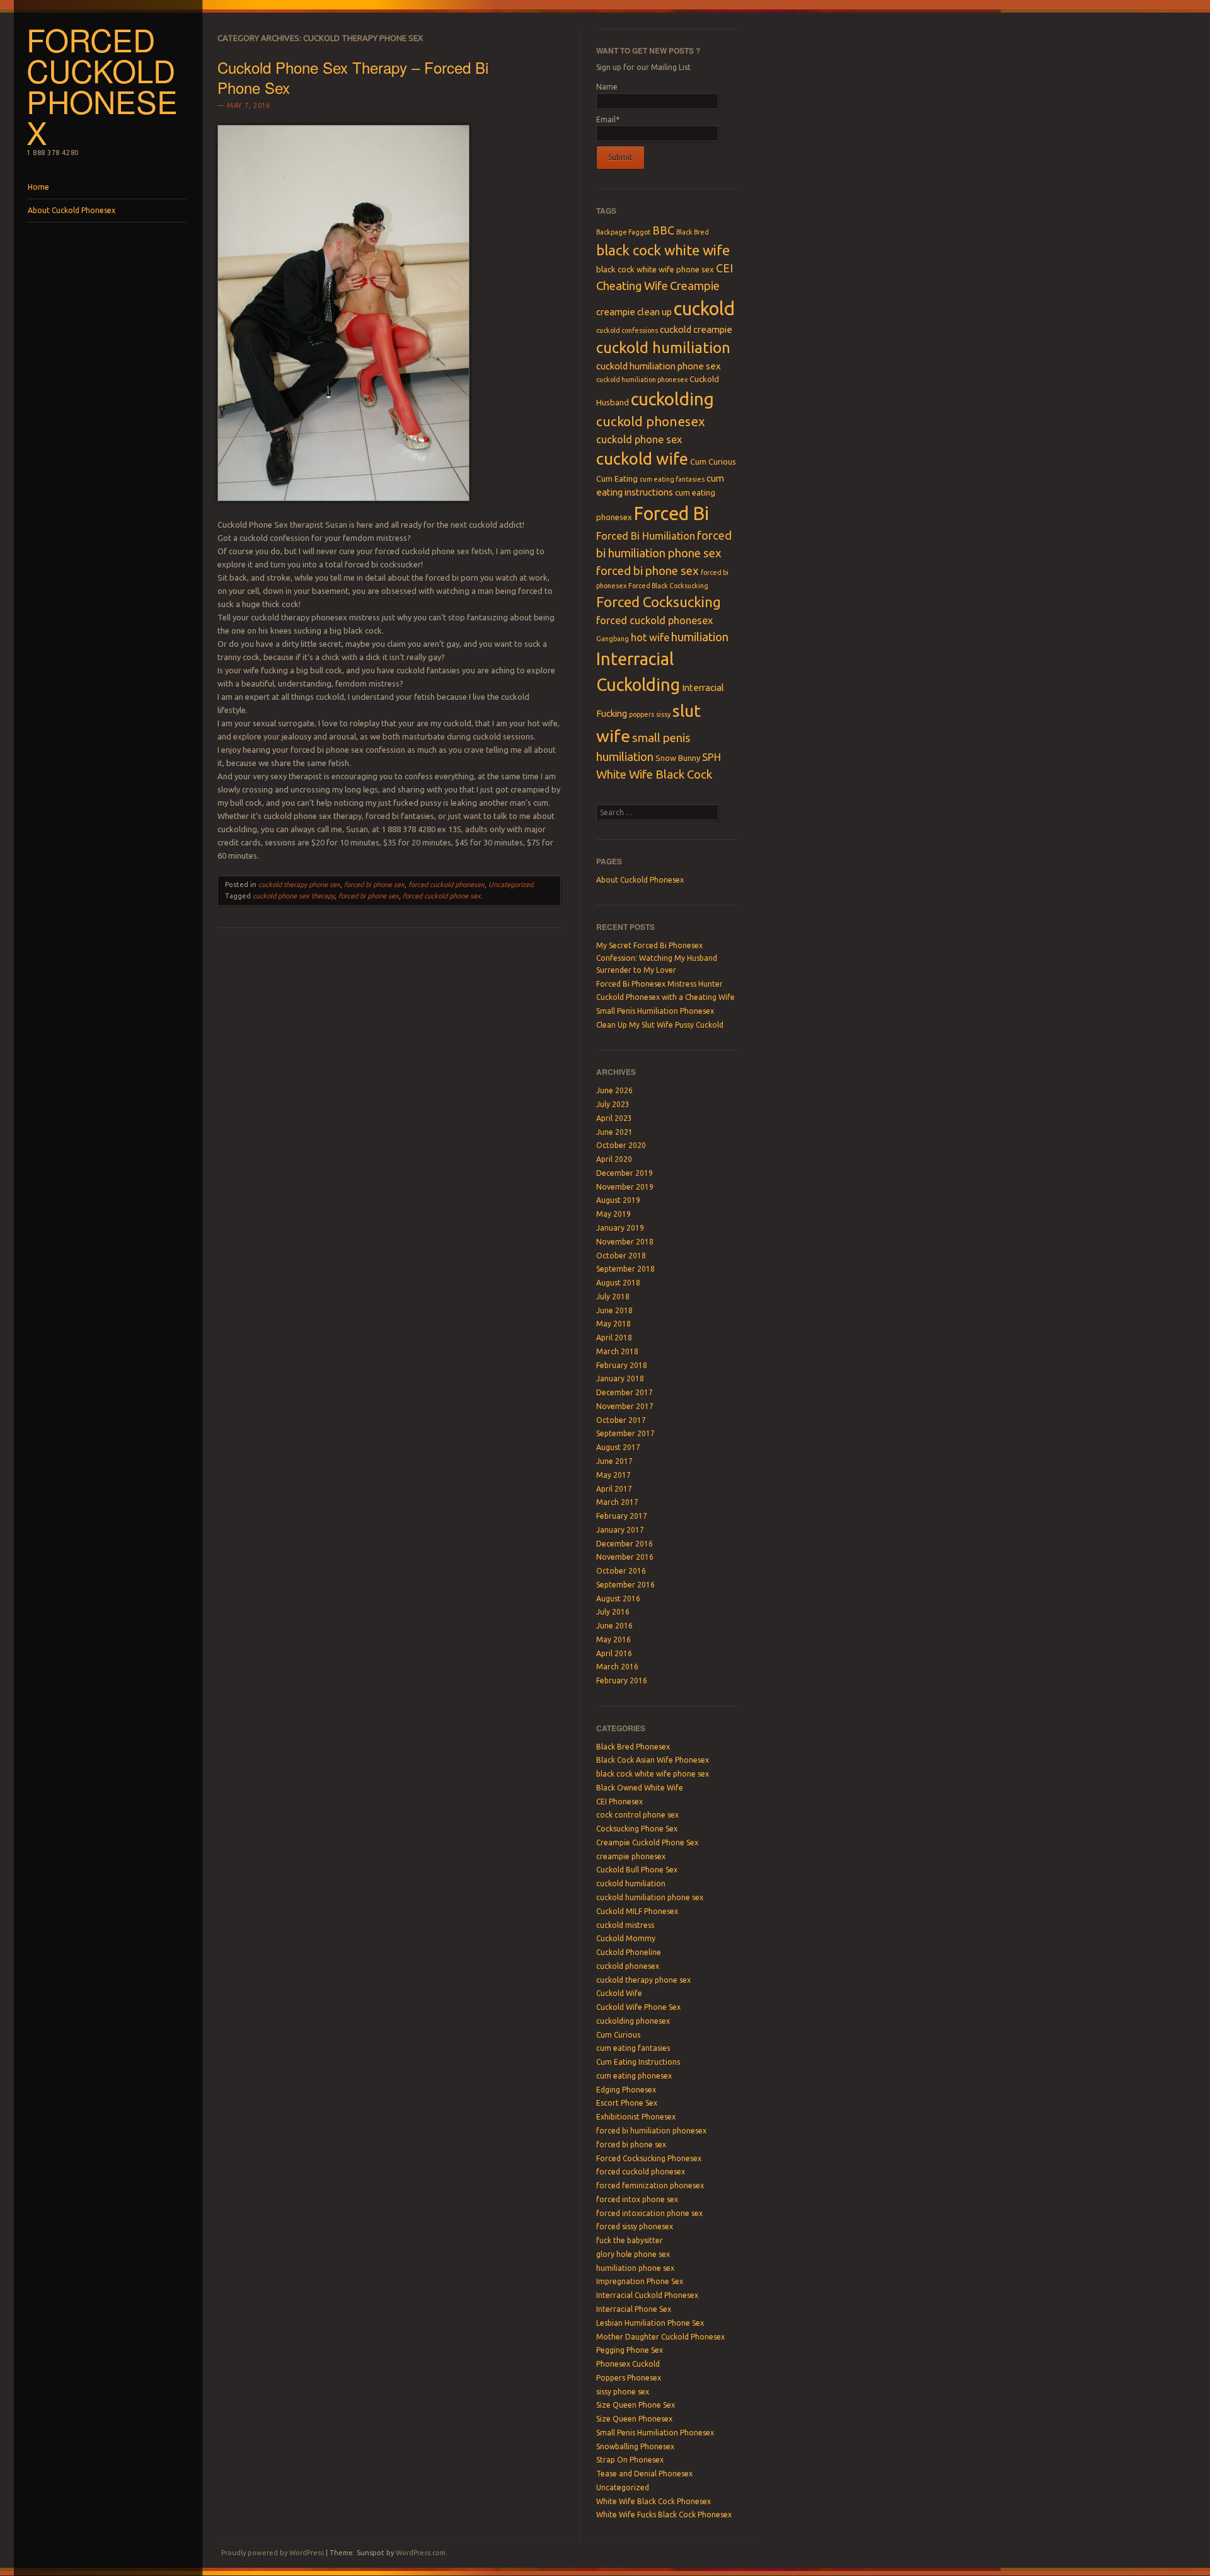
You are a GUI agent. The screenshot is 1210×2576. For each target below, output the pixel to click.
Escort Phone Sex (627, 2103)
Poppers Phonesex (629, 2378)
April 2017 (614, 1489)
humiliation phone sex (635, 2268)
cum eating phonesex (634, 2076)
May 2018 (614, 1324)
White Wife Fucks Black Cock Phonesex (664, 2515)
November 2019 (625, 1187)
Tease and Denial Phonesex (644, 2474)
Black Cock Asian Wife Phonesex (653, 1760)
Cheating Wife (632, 286)
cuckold (704, 309)
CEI (724, 268)
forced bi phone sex (374, 885)
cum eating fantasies (672, 479)
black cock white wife (663, 250)
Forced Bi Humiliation (646, 536)
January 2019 (620, 1228)
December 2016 (625, 1544)
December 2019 (625, 1173)
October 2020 (621, 1145)
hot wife (650, 637)
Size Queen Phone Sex (636, 2405)
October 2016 (621, 1571)
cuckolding (672, 399)
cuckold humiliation (663, 348)
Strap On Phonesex (630, 2460)
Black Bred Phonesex (633, 1747)
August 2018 (618, 1283)
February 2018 (622, 1365)
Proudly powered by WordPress (273, 2553)
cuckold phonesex (651, 421)
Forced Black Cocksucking (668, 586)
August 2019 (618, 1200)
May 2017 (614, 1475)
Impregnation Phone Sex (640, 2281)
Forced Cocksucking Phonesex (649, 2158)
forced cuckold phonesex (447, 885)
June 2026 (614, 1090)
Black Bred (693, 232)
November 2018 (625, 1242)
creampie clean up (634, 312)
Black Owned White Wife (640, 1788)
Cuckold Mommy (626, 1938)
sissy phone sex (623, 2392)
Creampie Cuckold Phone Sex (647, 1842)
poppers (642, 714)
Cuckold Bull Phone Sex (637, 1870)
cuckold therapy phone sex (299, 885)
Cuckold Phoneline (629, 1952)
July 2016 (613, 1612)
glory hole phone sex (633, 2254)
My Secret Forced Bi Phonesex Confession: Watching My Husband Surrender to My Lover (657, 958)
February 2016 (622, 1680)
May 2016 (614, 1639)
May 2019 (614, 1214)
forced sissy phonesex (635, 2226)
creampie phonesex (631, 1856)
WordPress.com (421, 2553)
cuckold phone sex (639, 439)
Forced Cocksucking (659, 602)
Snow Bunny (678, 758)
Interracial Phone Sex (634, 2309)
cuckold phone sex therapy (294, 896)
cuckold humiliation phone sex (659, 366)
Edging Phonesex (626, 2090)
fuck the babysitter (630, 2240)
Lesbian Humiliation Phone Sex (650, 2323)
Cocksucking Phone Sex (637, 1829)
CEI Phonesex (619, 1801)
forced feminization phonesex (650, 2185)
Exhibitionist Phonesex (636, 2117)
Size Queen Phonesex (634, 2419)
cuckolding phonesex (633, 2021)
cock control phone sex (637, 1815)
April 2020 (614, 1159)
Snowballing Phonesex (635, 2446)
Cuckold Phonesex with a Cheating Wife (665, 997)
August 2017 (618, 1447)
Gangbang (613, 639)
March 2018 (617, 1351)
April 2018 (614, 1337)
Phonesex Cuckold (628, 2364)
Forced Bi (671, 513)
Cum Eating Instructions (638, 2062)
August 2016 (618, 1598)
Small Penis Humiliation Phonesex (655, 1011)
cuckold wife (642, 459)
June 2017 (614, 1461)
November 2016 (625, 1557)
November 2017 (625, 1406)
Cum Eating (617, 479)
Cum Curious (713, 461)
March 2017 (617, 1502)
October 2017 (621, 1420)
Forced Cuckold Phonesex (102, 85)
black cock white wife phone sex (655, 269)
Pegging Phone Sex (630, 2350)
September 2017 (625, 1433)
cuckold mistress (625, 1925)
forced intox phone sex (637, 2199)
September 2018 (625, 1269)
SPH (712, 757)
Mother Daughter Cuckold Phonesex (660, 2337)
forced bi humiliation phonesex (651, 2131)
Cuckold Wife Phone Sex (638, 2007)
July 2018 (613, 1297)
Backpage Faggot (623, 232)
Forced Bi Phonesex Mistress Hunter (660, 984)
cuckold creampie (696, 329)
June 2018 (614, 1310)
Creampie (695, 286)
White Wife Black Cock (654, 775)
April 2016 (614, 1653)
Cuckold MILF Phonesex (637, 1911)
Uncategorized (511, 885)
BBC (663, 230)
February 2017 (622, 1516)
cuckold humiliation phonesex (642, 380)
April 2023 (614, 1118)
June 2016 (614, 1626)
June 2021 (614, 1132)
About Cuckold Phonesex (72, 210)
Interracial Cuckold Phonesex (647, 2295)
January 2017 (620, 1530)
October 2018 (621, 1256)
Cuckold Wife (619, 1993)
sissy (663, 714)
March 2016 (617, 1667)
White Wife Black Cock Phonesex (654, 2501)
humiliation (700, 637)
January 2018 (620, 1378)
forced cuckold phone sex (442, 896)
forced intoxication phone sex (649, 2213)
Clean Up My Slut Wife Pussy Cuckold (660, 1025)
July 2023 (613, 1104)
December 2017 (625, 1392)
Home (38, 187)
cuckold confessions (627, 330)
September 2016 (625, 1585)
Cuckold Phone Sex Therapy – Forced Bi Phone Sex (353, 77)
